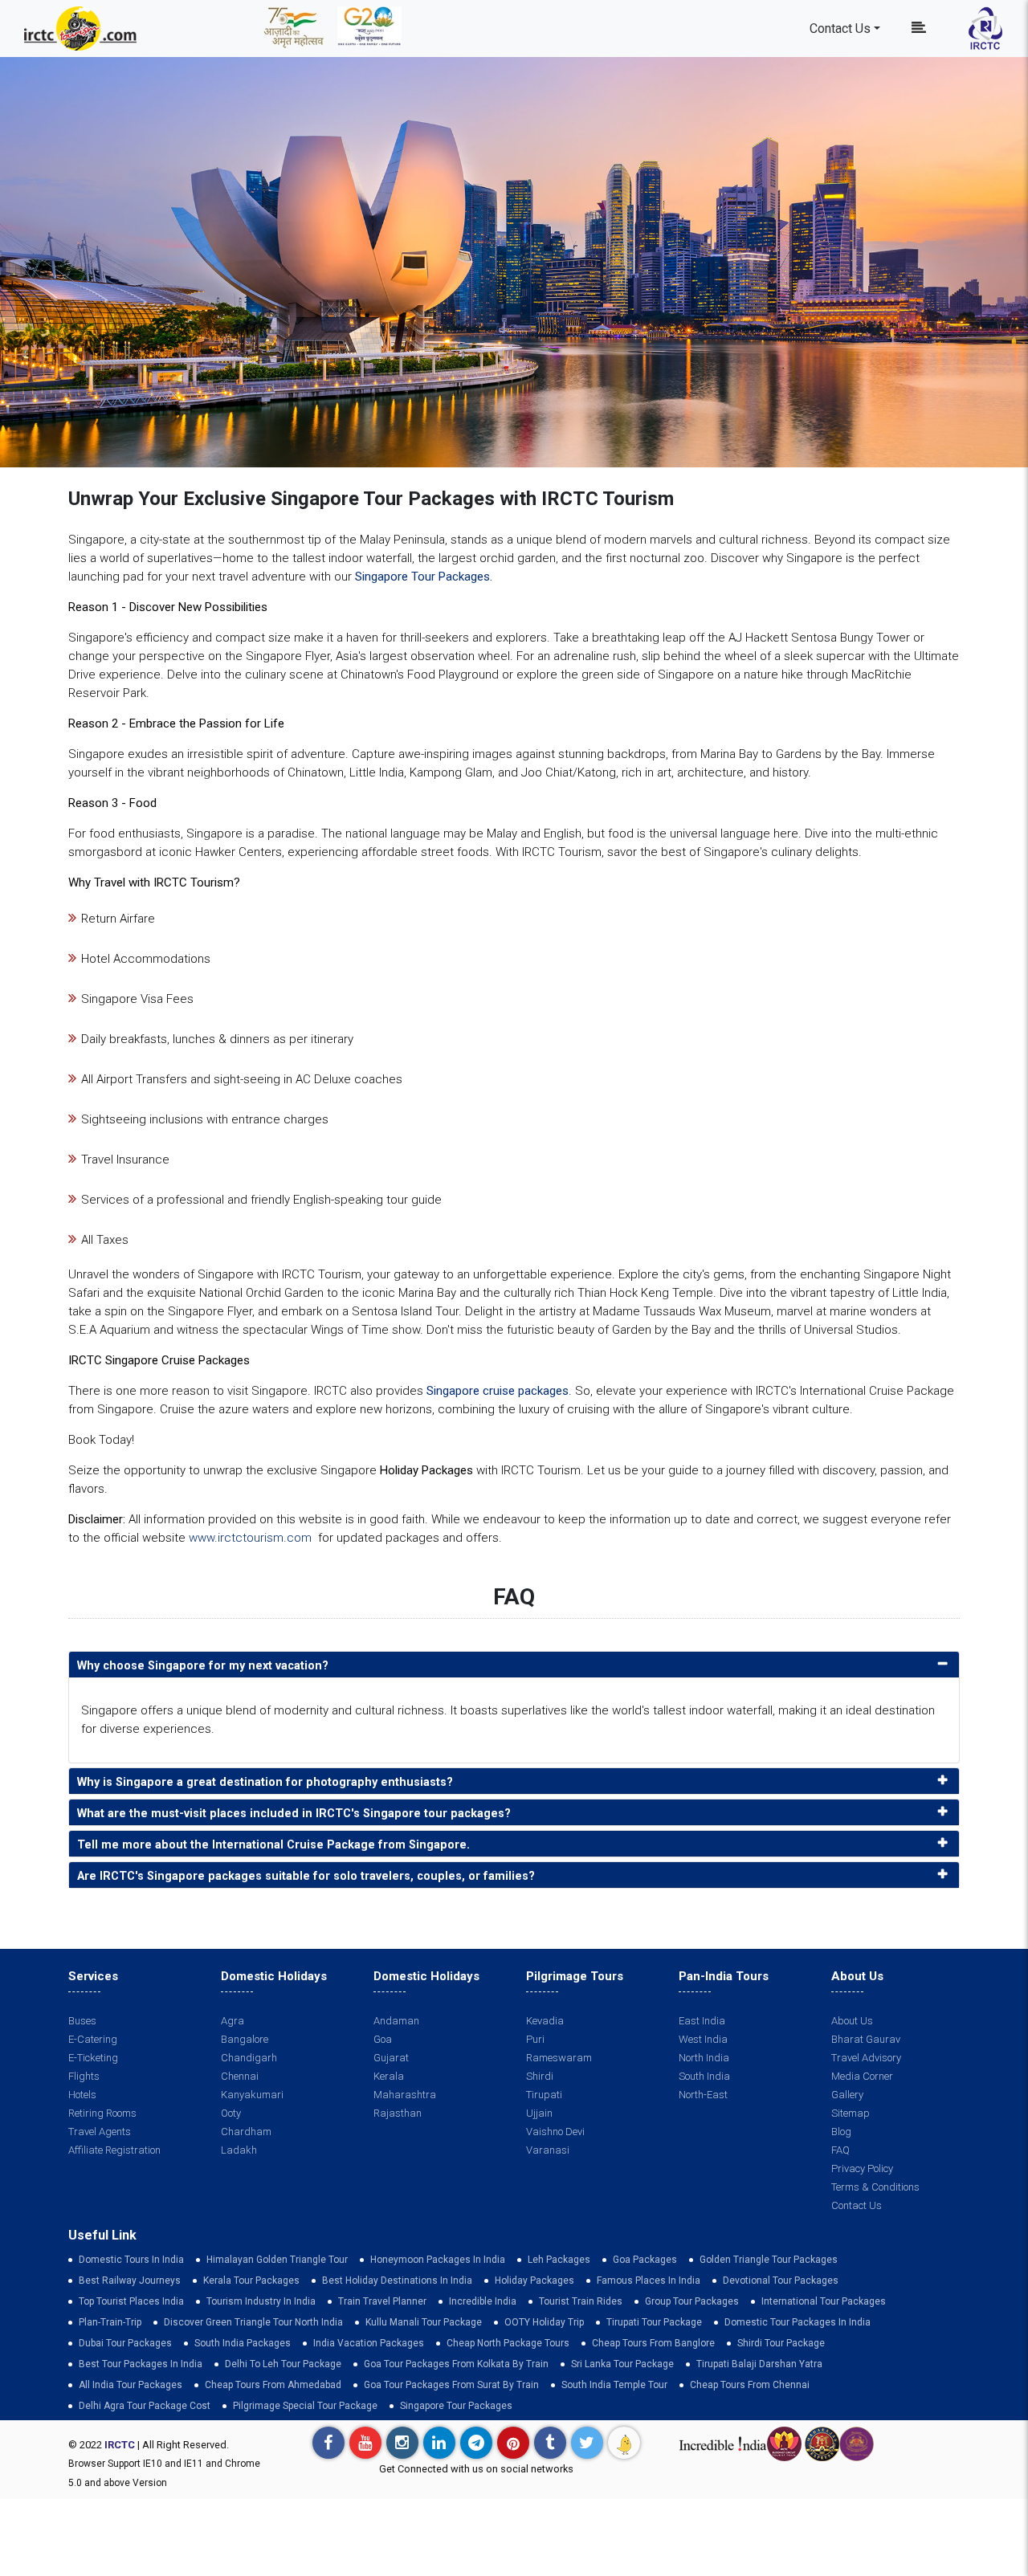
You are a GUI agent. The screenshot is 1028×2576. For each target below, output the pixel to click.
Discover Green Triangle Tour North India (253, 2322)
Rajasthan (398, 2113)
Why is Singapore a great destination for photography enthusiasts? (265, 1782)
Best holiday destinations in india (397, 2280)
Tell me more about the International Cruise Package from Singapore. (273, 1845)
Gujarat (391, 2058)
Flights (84, 2076)
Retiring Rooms (102, 2113)
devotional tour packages (781, 2280)
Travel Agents (100, 2132)
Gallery (847, 2095)
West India (703, 2039)
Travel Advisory (866, 2058)
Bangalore (245, 2039)
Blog (841, 2132)
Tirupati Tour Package (654, 2322)
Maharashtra (405, 2095)
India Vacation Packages (369, 2343)
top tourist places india (131, 2301)
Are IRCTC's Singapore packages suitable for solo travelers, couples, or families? (306, 1876)
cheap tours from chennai (750, 2385)
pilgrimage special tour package (305, 2406)
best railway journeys (130, 2280)
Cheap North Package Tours (508, 2343)
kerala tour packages (251, 2280)
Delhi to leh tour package (283, 2364)
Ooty (231, 2113)
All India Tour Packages (131, 2385)
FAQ (840, 2150)
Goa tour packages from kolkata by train (456, 2364)
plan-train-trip (110, 2322)
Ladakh (239, 2150)
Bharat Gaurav (866, 2039)
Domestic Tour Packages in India (798, 2322)
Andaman (396, 2021)
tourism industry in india (261, 2301)
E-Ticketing (93, 2058)
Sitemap (851, 2113)
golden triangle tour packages (769, 2260)
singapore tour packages (456, 2406)
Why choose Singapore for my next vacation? (203, 1666)
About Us (852, 2021)
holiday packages (534, 2280)
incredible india (483, 2301)
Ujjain (539, 2113)
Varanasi (548, 2150)
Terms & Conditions (875, 2187)
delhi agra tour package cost (145, 2406)
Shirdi (540, 2076)
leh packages (559, 2260)
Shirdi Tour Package (781, 2343)
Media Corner (862, 2076)
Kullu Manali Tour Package (424, 2322)
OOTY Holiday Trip (544, 2322)
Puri (535, 2039)
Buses (82, 2021)
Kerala (389, 2076)
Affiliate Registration (114, 2150)
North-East (703, 2095)
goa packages (645, 2260)
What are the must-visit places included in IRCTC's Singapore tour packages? (294, 1814)
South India (704, 2076)
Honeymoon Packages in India (438, 2260)
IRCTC (120, 2445)
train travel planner (382, 2301)
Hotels (82, 2095)
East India (702, 2021)
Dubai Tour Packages (125, 2343)
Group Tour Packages (692, 2301)
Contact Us (840, 29)
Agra (233, 2021)
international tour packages (824, 2301)
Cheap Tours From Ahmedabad (273, 2385)
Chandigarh (249, 2058)
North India (704, 2058)
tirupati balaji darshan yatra (759, 2364)
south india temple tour (614, 2385)
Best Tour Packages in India (141, 2364)
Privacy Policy (862, 2168)
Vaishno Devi (555, 2132)
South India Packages (243, 2343)
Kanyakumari (252, 2095)
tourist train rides (581, 2301)
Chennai (240, 2076)
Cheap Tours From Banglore (653, 2343)
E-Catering (93, 2039)
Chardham (246, 2132)
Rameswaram (559, 2058)
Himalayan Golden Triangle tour (277, 2260)
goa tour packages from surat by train (451, 2385)
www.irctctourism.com (250, 1538)
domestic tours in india (131, 2260)
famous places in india (649, 2280)
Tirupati (544, 2095)
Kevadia (545, 2021)
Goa (383, 2039)
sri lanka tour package (622, 2364)
